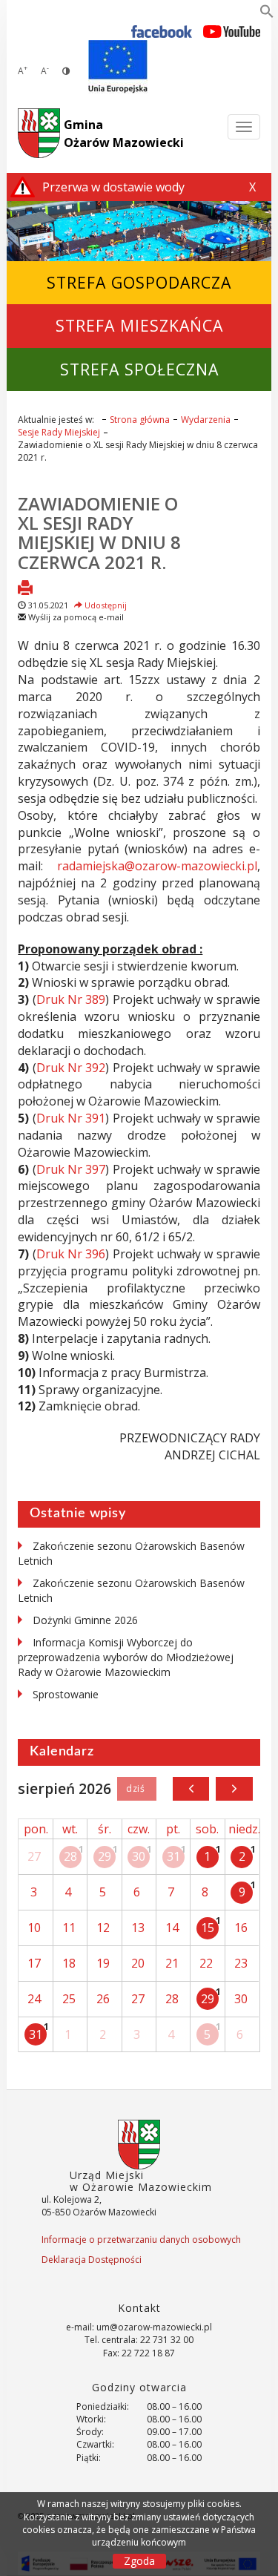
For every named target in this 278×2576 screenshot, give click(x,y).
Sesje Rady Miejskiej (59, 432)
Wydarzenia (206, 420)
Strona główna (140, 420)
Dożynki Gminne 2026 (85, 1620)
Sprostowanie (66, 1694)
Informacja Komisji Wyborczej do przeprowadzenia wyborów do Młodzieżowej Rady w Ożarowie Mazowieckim (126, 1657)
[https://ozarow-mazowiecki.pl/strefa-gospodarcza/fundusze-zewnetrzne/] (118, 67)
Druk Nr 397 (71, 1169)
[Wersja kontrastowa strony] (66, 71)
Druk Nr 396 (71, 1254)
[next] (234, 1789)
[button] (267, 14)
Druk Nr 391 (71, 1118)
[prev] (191, 1789)
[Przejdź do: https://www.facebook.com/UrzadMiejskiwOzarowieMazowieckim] (162, 31)
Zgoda (139, 2561)
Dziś (137, 1789)
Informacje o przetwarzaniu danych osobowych (141, 2240)
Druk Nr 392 (71, 1068)
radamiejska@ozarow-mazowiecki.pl (157, 866)
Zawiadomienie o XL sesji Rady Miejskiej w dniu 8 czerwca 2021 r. (99, 533)
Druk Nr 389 (71, 999)
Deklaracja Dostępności (92, 2260)
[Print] (25, 589)
